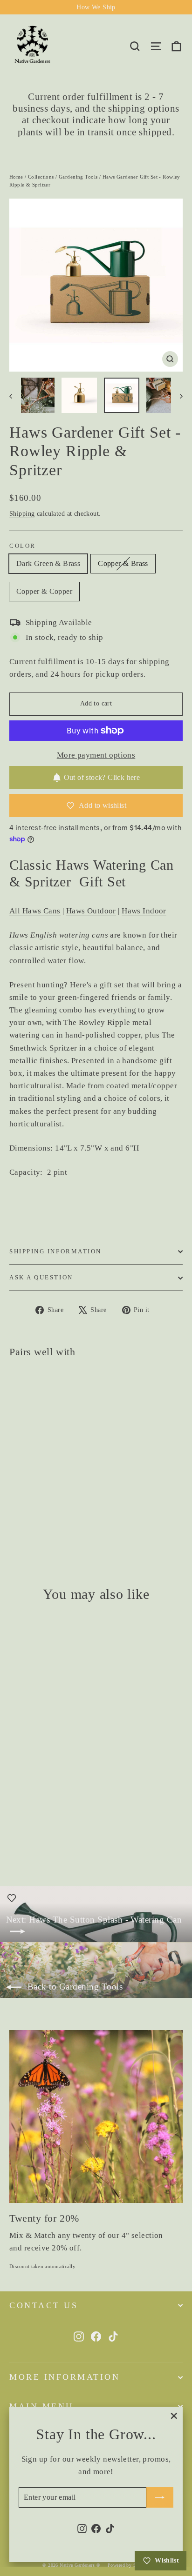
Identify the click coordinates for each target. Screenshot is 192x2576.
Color (23, 546)
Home (16, 177)
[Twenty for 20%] (96, 2117)
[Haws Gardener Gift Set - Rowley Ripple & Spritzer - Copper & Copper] (35, 1519)
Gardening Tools (78, 177)
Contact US (44, 2305)
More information (65, 2377)
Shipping (22, 513)
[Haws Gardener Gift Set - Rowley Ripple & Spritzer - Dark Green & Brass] (14, 1519)
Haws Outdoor (91, 911)
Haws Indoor (144, 911)
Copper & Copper (44, 591)
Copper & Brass (123, 563)
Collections (41, 177)
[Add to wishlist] (21, 1628)
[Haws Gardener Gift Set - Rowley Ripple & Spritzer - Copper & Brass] (25, 1519)
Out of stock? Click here (102, 777)
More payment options (96, 755)
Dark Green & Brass (48, 563)
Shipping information (55, 1251)
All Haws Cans (35, 911)
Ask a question (41, 1278)
